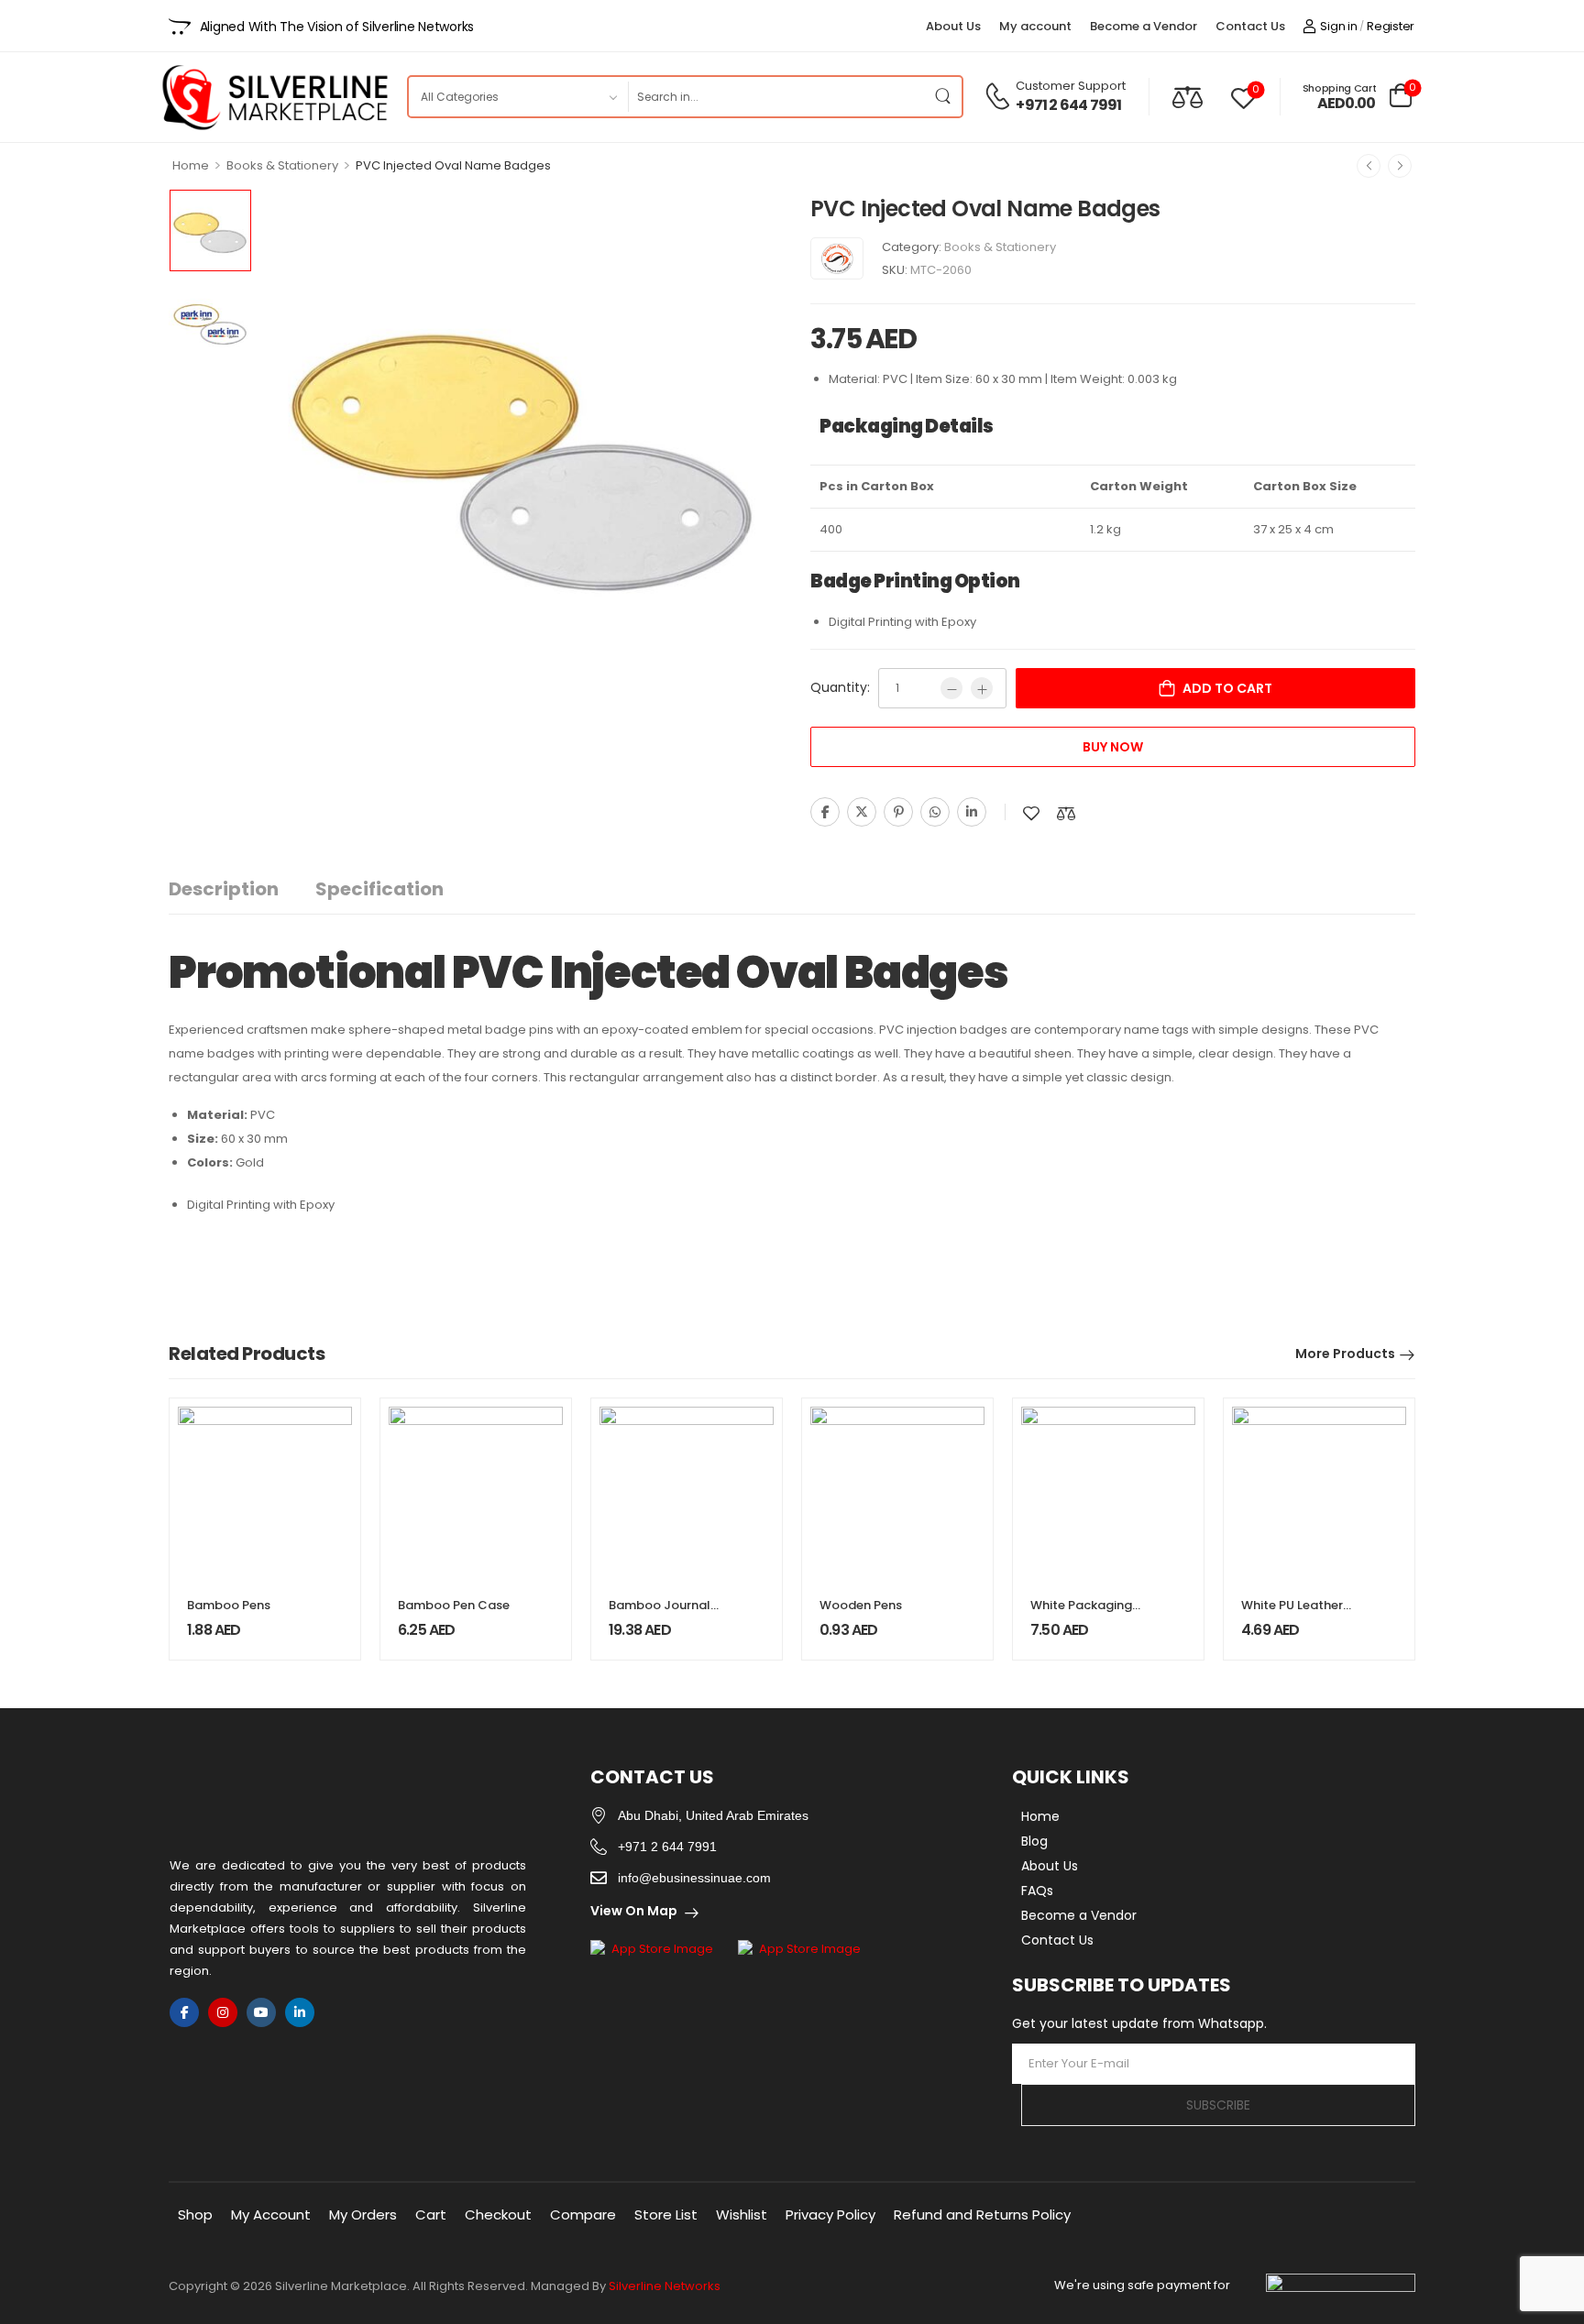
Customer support (1071, 86)
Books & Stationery (282, 165)
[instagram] (223, 2012)
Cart (431, 2214)
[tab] (242, 889)
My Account (271, 2214)
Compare (583, 2214)
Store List (666, 2214)
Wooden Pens (861, 1605)
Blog (1034, 1841)
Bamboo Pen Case (454, 1605)
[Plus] (982, 688)
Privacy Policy (830, 2214)
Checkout (498, 2214)
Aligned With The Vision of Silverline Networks (337, 27)
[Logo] (274, 97)
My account (1035, 26)
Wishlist (742, 2214)
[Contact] (1000, 96)
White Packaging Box (1081, 1613)
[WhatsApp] (935, 812)
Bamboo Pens (229, 1605)
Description (224, 889)
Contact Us (1250, 26)
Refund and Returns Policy (982, 2214)
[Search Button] (943, 97)
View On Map (634, 1911)
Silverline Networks (665, 2286)
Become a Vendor (1144, 26)
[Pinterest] (898, 812)
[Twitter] (862, 812)
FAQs (1037, 1891)
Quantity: (840, 687)
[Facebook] (825, 812)
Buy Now (1113, 747)
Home (191, 165)
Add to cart (1227, 688)
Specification (379, 889)
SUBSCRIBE (1218, 2105)
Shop (195, 2214)
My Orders (363, 2214)
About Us (953, 26)
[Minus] (951, 688)
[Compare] (1188, 97)
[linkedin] (300, 2012)
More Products (1345, 1354)
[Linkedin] (972, 812)
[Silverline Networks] (837, 258)
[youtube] (261, 2012)
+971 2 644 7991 (1068, 105)
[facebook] (184, 2012)
